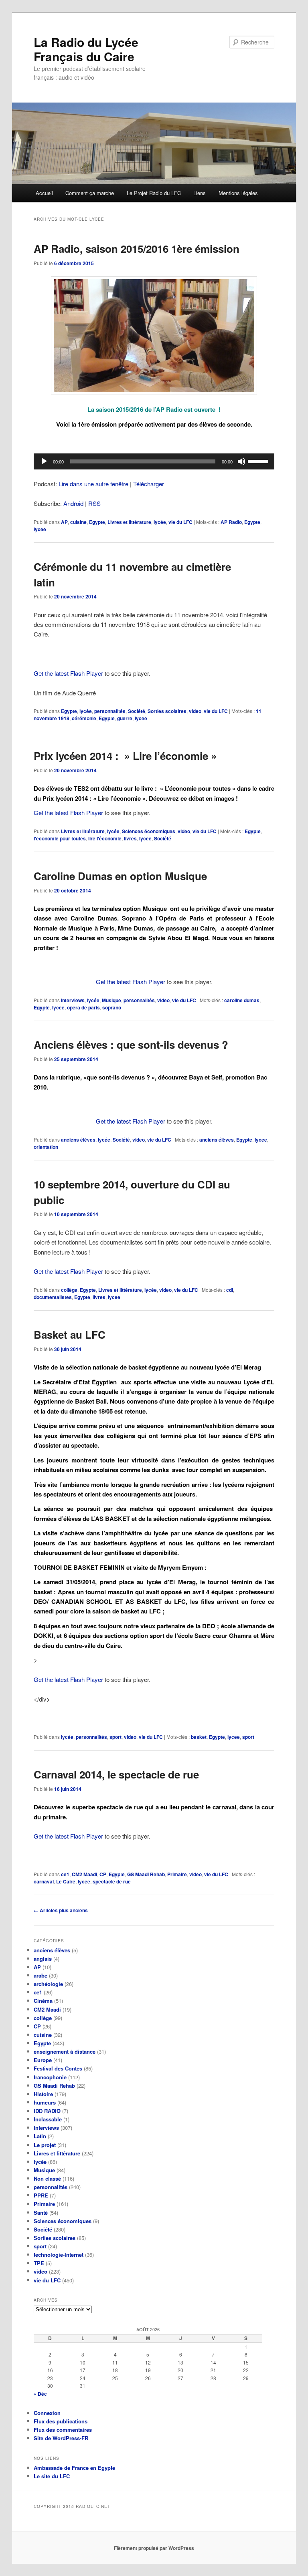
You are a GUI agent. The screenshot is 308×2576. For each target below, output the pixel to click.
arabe (41, 1975)
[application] (154, 461)
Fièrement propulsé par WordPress (154, 2548)
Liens (200, 193)
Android (73, 503)
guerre (125, 718)
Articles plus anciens (61, 1910)
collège (69, 1290)
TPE (39, 2263)
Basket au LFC (70, 1334)
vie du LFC (180, 522)
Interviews (73, 1000)
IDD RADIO (47, 2111)
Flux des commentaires (63, 2430)
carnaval (44, 1881)
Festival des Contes (58, 2068)
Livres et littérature (129, 522)
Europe (43, 2060)
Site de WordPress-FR (61, 2438)
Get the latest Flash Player (68, 673)
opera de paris (83, 1007)
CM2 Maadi (84, 1874)
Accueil (44, 193)
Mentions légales (238, 193)
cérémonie (84, 718)
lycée (160, 522)
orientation (46, 1147)
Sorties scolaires (167, 711)
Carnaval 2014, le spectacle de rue (116, 1774)
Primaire (177, 1874)
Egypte (97, 522)
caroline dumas (242, 1000)
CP (103, 1874)
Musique (111, 1000)
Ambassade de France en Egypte (74, 2468)
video (195, 711)
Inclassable (48, 2119)
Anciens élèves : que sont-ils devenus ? (131, 1044)
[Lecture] (44, 461)
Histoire (43, 2094)
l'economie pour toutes (60, 838)
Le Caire (66, 1881)
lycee (40, 529)
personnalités (110, 711)
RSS (94, 503)
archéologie (48, 1984)
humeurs (45, 2102)
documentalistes (53, 1297)
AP (64, 522)
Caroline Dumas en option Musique (120, 876)
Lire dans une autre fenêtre (93, 484)
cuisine (78, 522)
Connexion (47, 2413)
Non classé (47, 2178)
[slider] (259, 461)
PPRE (41, 2195)
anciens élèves (78, 1140)
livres (130, 838)
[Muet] (241, 461)
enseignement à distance (65, 2051)
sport (115, 1737)
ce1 (65, 1874)
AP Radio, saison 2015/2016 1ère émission (137, 249)
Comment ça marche (90, 193)
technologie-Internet (59, 2255)
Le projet (45, 2145)
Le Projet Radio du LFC (154, 193)
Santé (41, 2212)
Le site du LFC (52, 2476)
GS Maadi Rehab (146, 1874)
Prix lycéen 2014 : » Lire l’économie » (125, 756)
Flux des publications (61, 2421)
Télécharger (149, 484)
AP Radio (231, 522)
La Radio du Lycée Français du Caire (86, 49)
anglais (43, 1959)
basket (199, 1737)
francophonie (50, 2077)
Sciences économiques (149, 831)
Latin (40, 2136)
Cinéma (43, 2001)
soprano (112, 1007)
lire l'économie (105, 838)
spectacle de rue (112, 1881)
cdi (230, 1290)
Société (137, 711)
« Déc (40, 2394)
